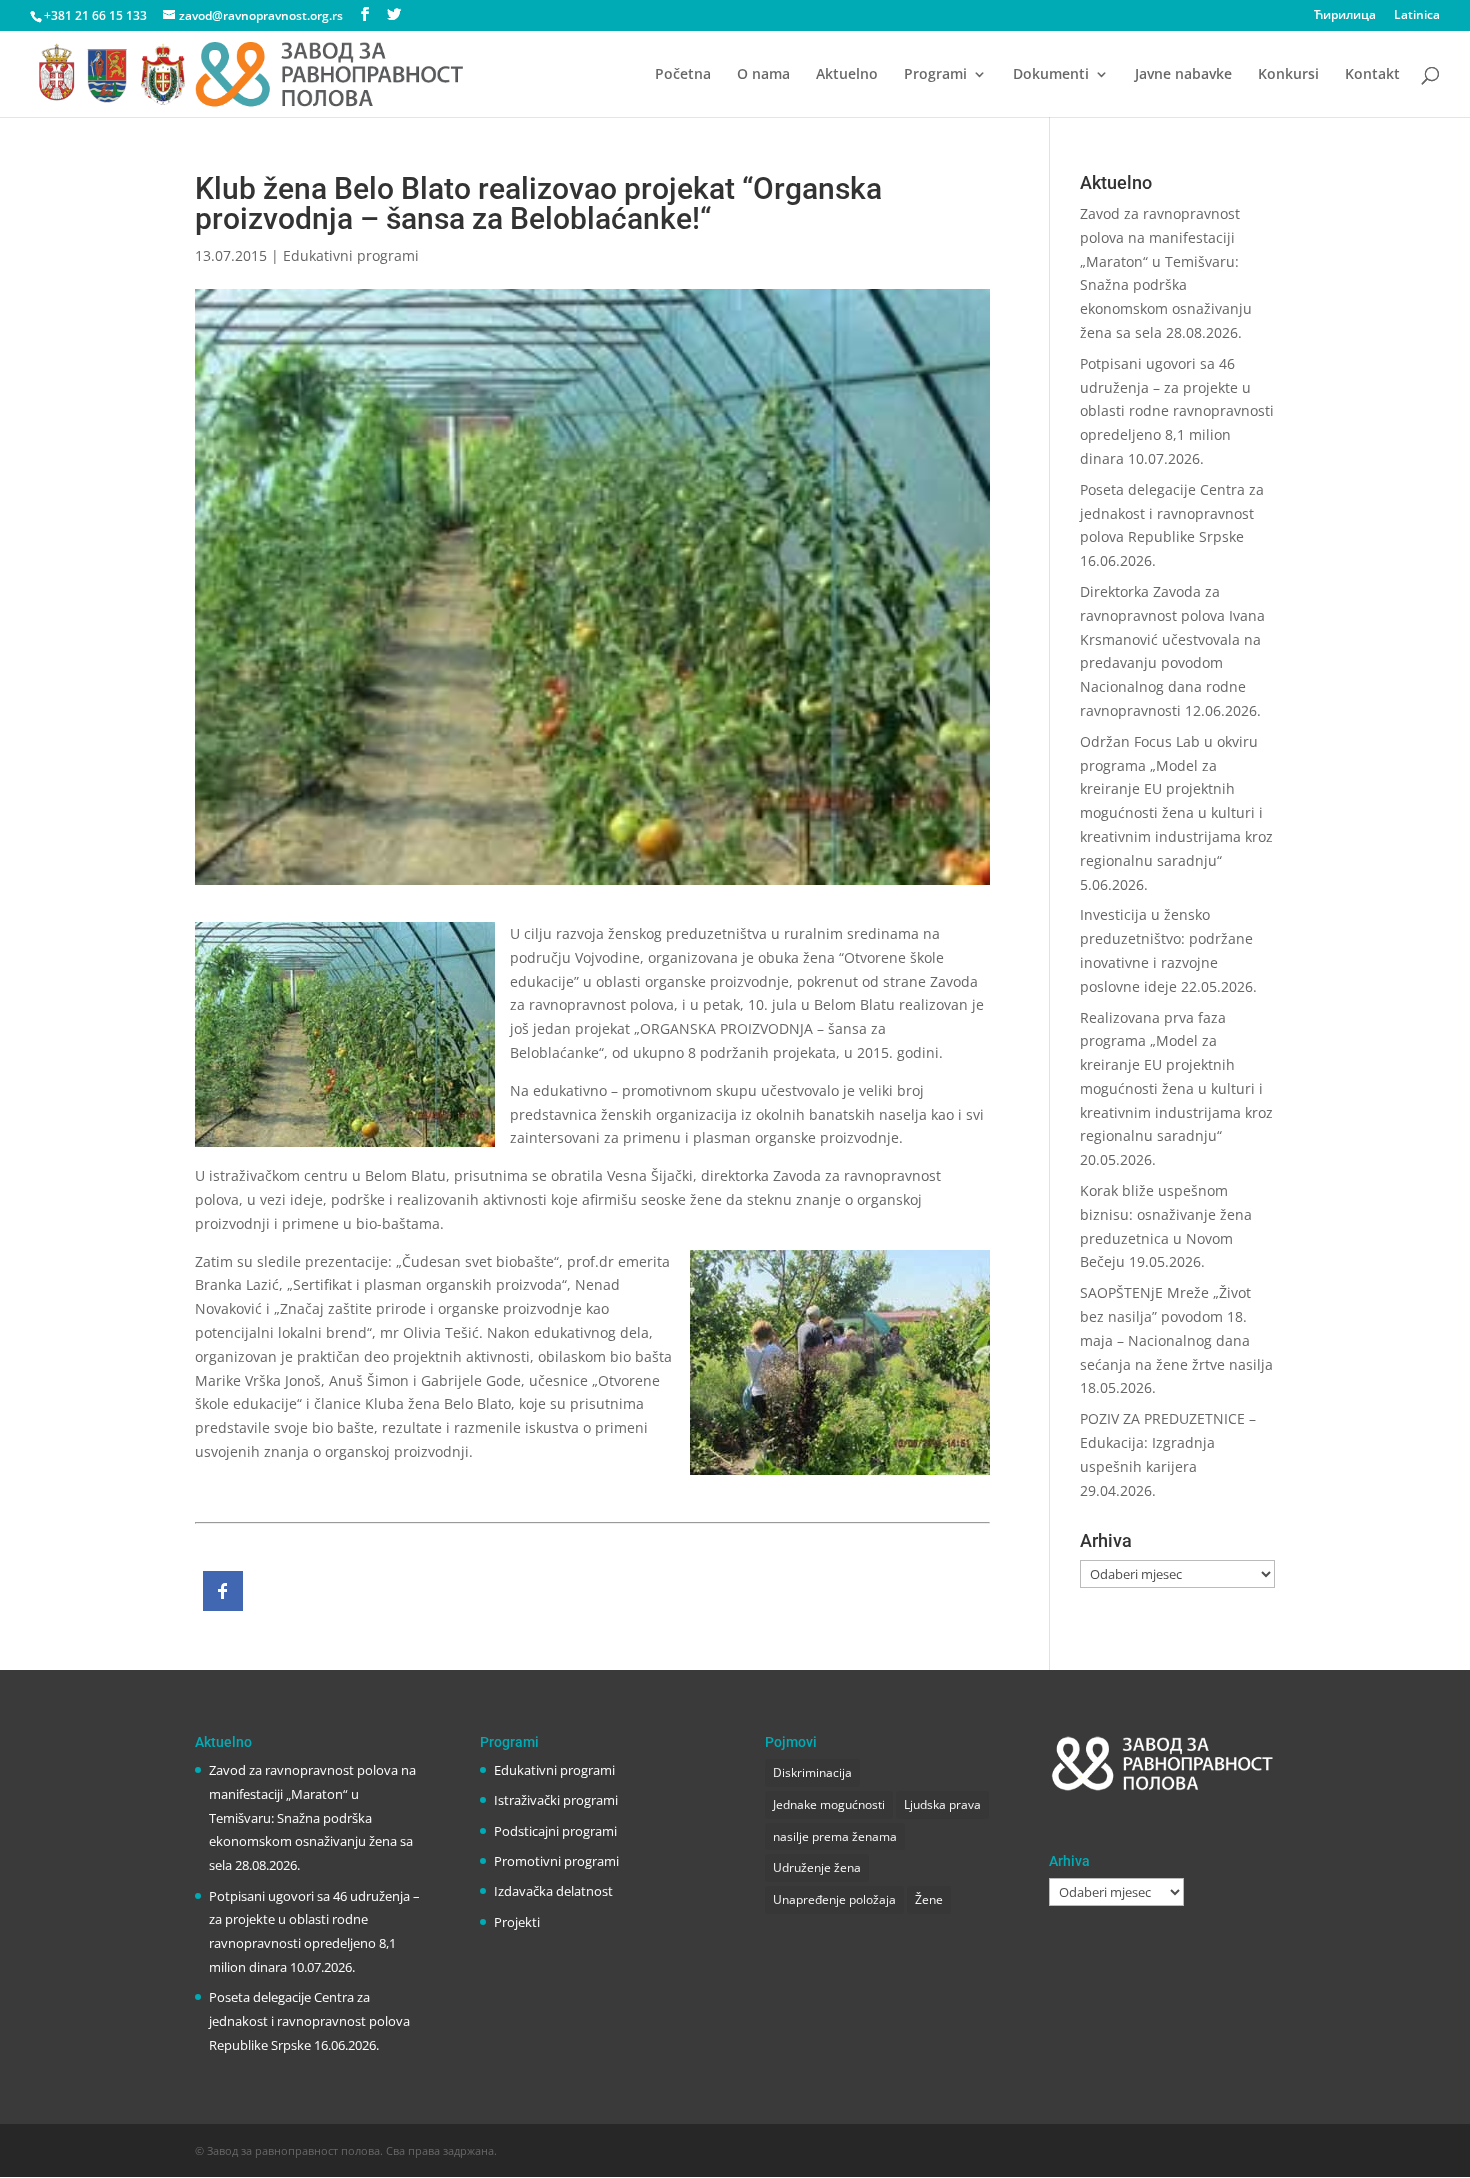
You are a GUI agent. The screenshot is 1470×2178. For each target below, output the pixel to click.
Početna (683, 75)
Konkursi (1288, 75)
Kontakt (1372, 75)
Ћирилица (1345, 16)
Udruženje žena (817, 1867)
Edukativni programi (351, 255)
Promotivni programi (556, 1861)
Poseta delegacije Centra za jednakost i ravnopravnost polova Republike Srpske (1172, 513)
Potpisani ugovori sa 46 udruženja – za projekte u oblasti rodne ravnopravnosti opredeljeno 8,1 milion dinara (1177, 411)
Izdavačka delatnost (553, 1891)
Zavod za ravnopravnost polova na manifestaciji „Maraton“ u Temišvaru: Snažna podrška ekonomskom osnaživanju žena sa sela (312, 1817)
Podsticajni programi (555, 1831)
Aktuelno (847, 75)
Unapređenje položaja (834, 1899)
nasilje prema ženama (835, 1836)
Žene (929, 1899)
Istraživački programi (556, 1800)
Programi (935, 75)
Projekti (517, 1922)
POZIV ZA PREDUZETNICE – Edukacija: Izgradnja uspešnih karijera (1168, 1442)
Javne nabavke (1183, 75)
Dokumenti (1051, 75)
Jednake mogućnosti (829, 1804)
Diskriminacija (812, 1772)
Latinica (1417, 16)
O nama (763, 75)
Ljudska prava (942, 1804)
